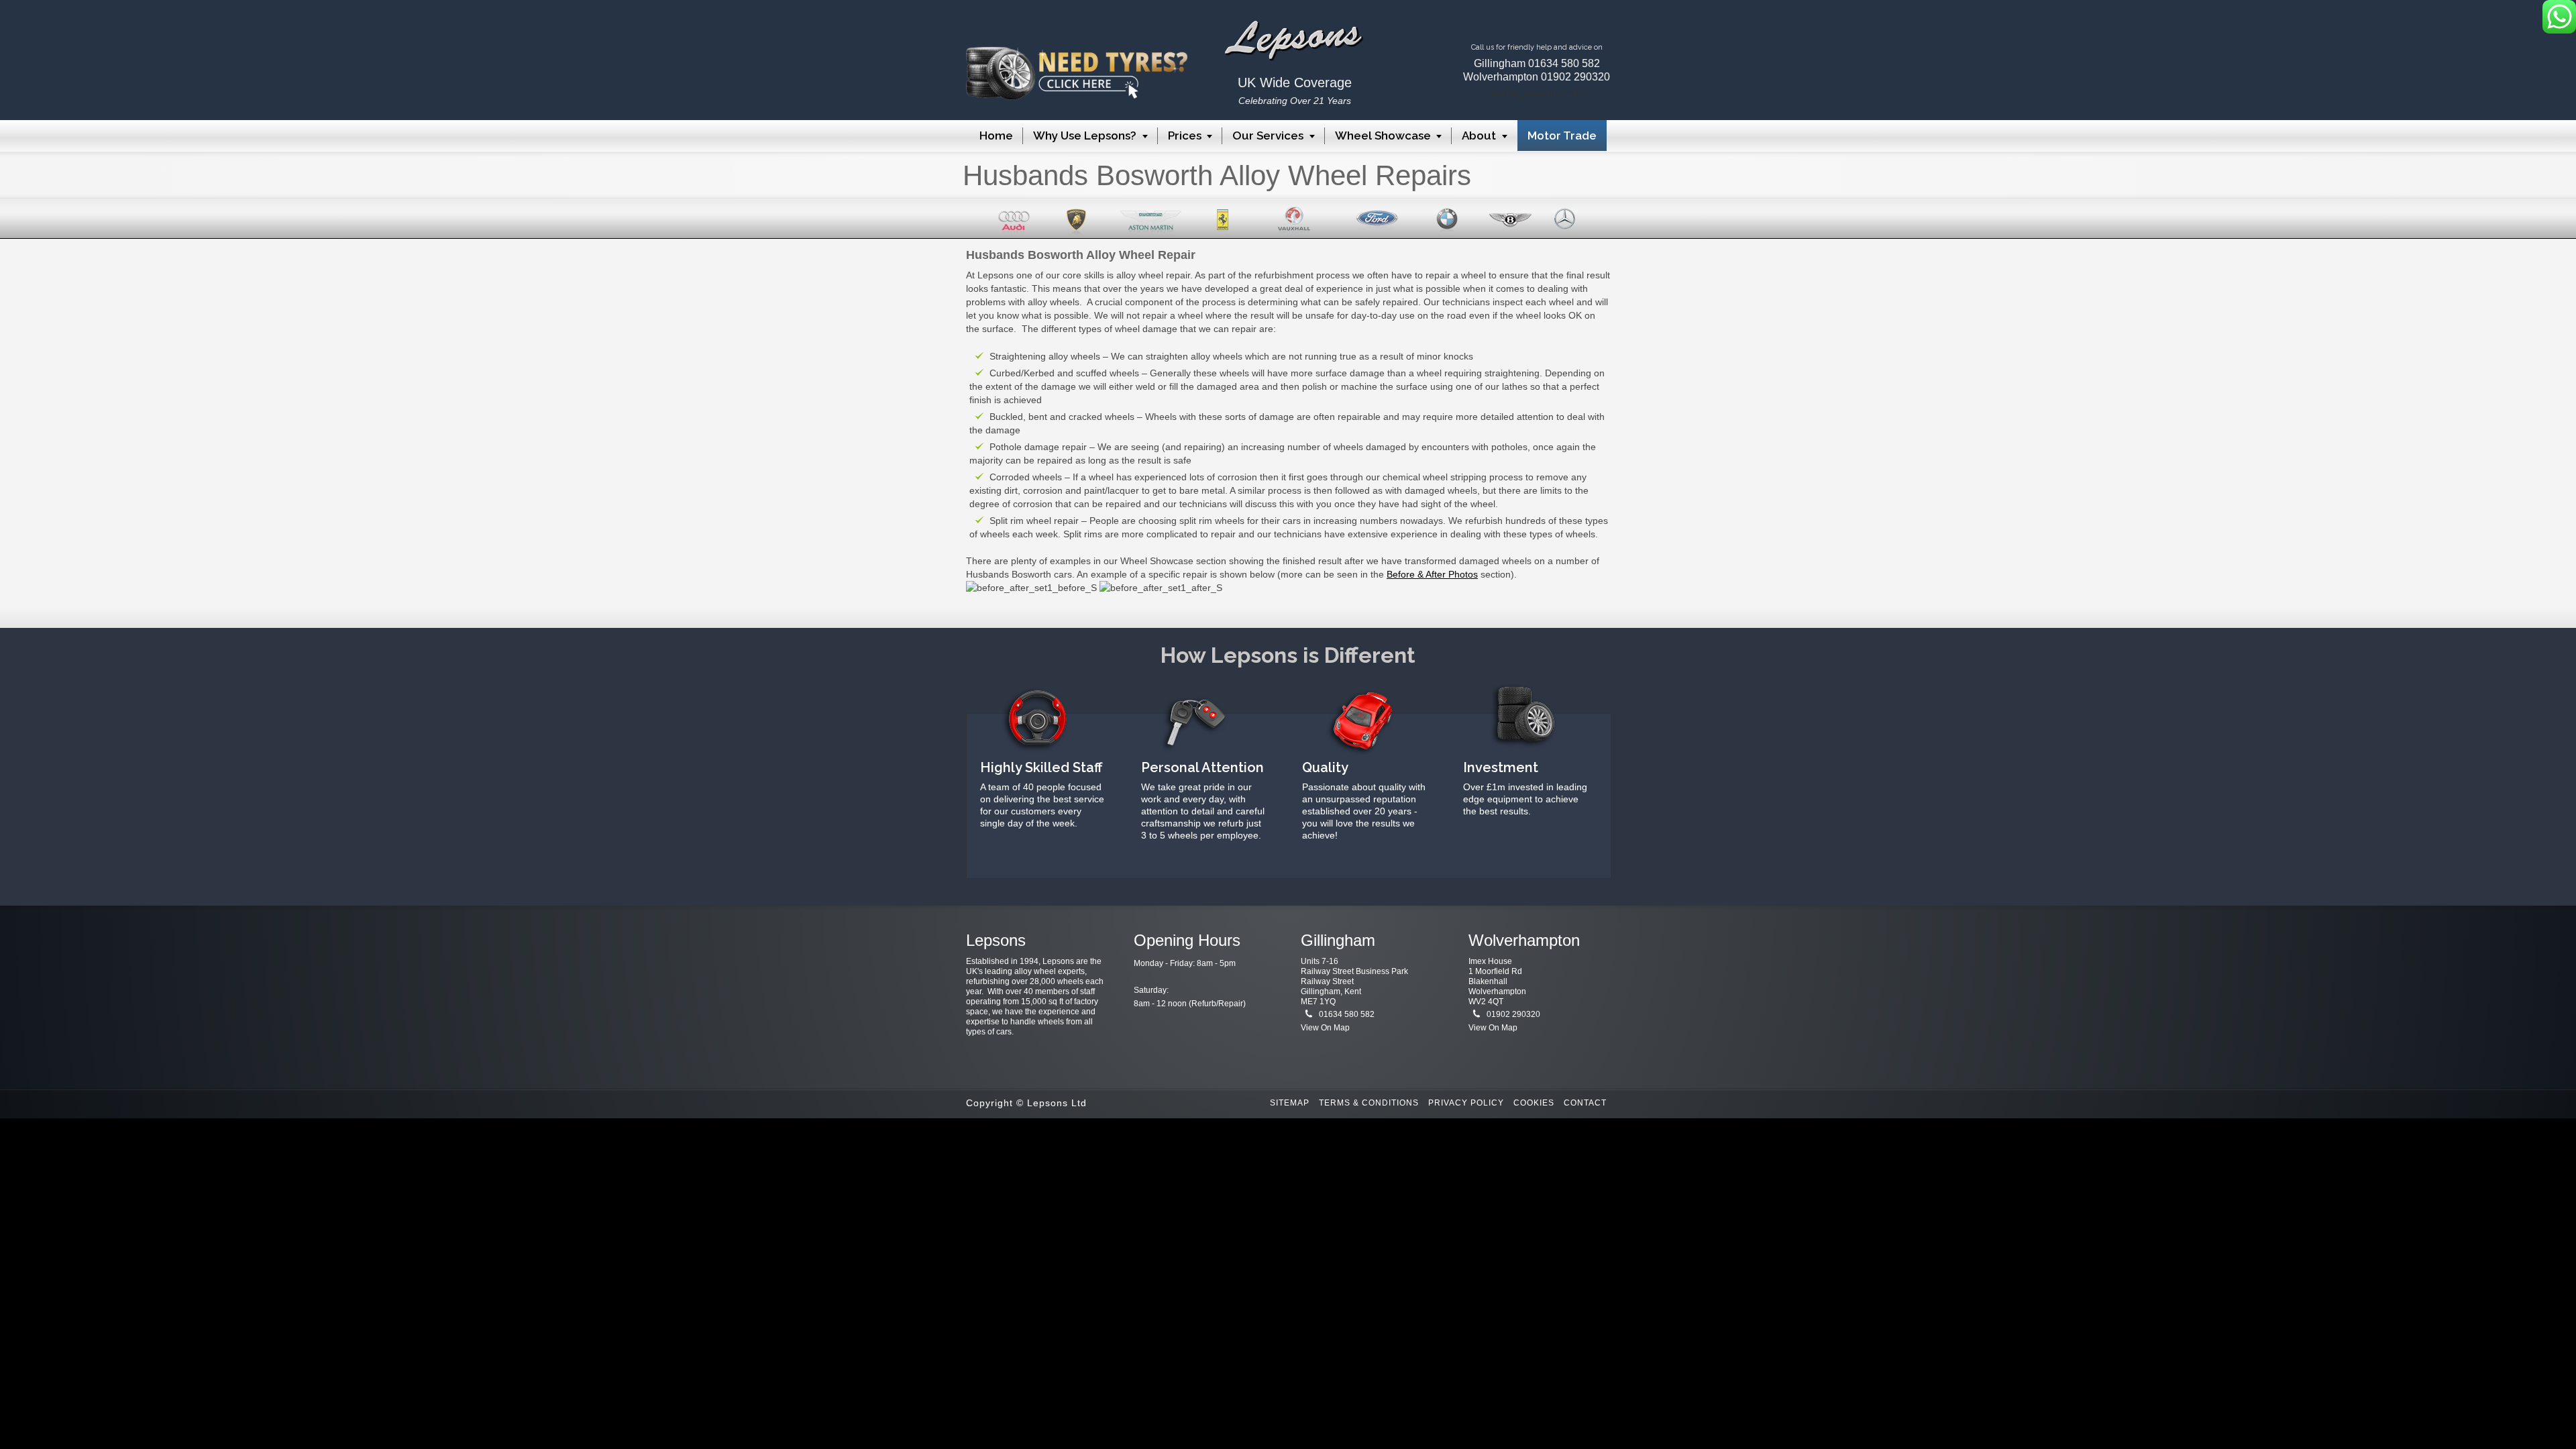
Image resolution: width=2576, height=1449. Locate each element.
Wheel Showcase (1383, 136)
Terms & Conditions (1369, 1103)
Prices (1185, 136)
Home (996, 136)
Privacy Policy (1466, 1103)
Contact (1585, 1103)
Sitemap (1290, 1103)
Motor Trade (1562, 136)
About (1479, 136)
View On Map (1325, 1028)
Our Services (1268, 136)
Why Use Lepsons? (1085, 136)
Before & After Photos (1432, 574)
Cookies (1534, 1103)
